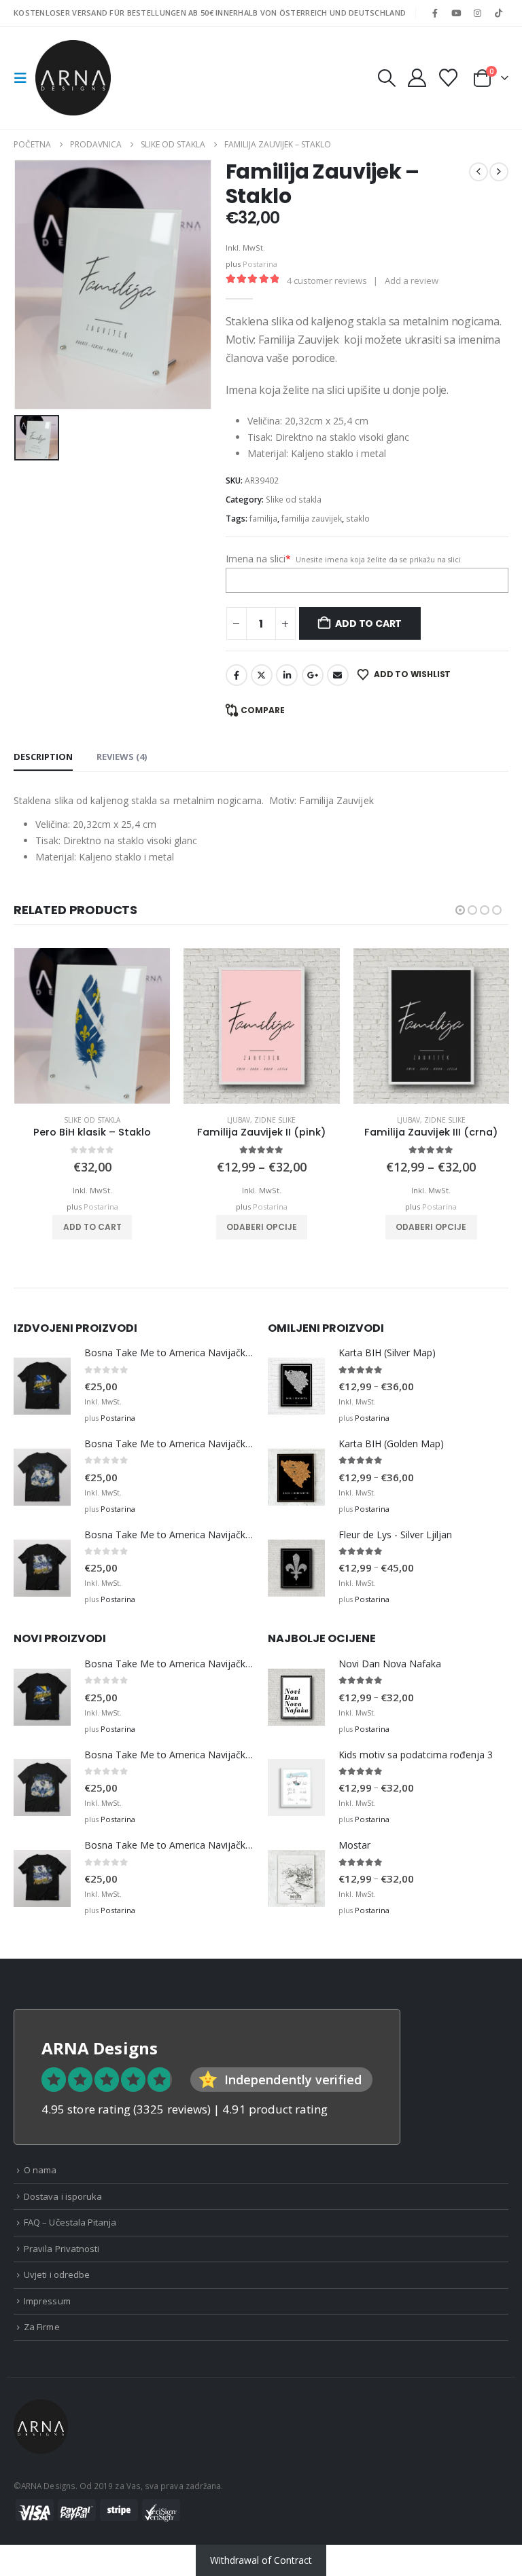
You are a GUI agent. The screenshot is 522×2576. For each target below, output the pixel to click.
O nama (40, 2170)
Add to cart (368, 623)
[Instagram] (478, 13)
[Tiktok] (499, 13)
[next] (499, 172)
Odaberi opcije (262, 1227)
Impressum (47, 2301)
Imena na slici (258, 559)
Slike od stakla (294, 500)
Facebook (237, 675)
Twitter (262, 675)
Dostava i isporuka (63, 2196)
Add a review (412, 280)
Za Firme (42, 2327)
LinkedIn (287, 675)
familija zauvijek (312, 519)
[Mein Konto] (417, 78)
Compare (263, 710)
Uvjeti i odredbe (57, 2274)
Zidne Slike (275, 1120)
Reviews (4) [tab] (122, 757)
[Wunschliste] (449, 78)
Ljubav (239, 1120)
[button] (24, 78)
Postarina (260, 264)
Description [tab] (43, 757)
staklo (358, 519)
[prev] (478, 172)
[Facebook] (435, 13)
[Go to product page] (92, 1026)
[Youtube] (456, 13)
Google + (313, 675)
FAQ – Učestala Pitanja (70, 2222)
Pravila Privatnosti (62, 2249)
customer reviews (327, 280)
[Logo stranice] (73, 78)
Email (338, 675)
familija (263, 519)
